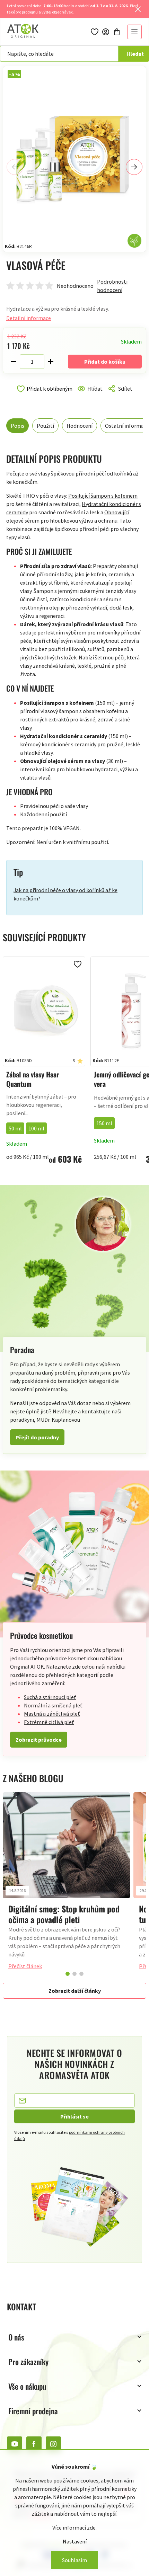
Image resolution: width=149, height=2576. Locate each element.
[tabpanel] (66, 1884)
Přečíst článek (25, 1966)
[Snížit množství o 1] (14, 362)
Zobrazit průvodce (39, 1740)
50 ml (15, 1128)
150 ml (104, 1123)
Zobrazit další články (75, 1991)
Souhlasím (74, 2560)
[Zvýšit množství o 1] (51, 362)
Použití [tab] (45, 426)
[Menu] (134, 32)
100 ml (36, 1128)
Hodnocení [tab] (80, 426)
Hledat (135, 54)
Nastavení (75, 2541)
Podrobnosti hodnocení (112, 286)
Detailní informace (29, 318)
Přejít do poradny (37, 1437)
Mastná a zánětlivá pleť (52, 1714)
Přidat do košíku (105, 362)
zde (91, 2528)
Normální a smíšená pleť (53, 1705)
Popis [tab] (17, 426)
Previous (15, 167)
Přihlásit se (74, 2116)
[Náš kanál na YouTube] (15, 2444)
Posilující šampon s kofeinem (103, 496)
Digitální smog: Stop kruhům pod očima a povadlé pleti (64, 1914)
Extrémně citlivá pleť (49, 1722)
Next (134, 167)
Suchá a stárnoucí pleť (50, 1697)
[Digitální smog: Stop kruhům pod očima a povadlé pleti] (66, 1845)
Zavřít (36, 397)
